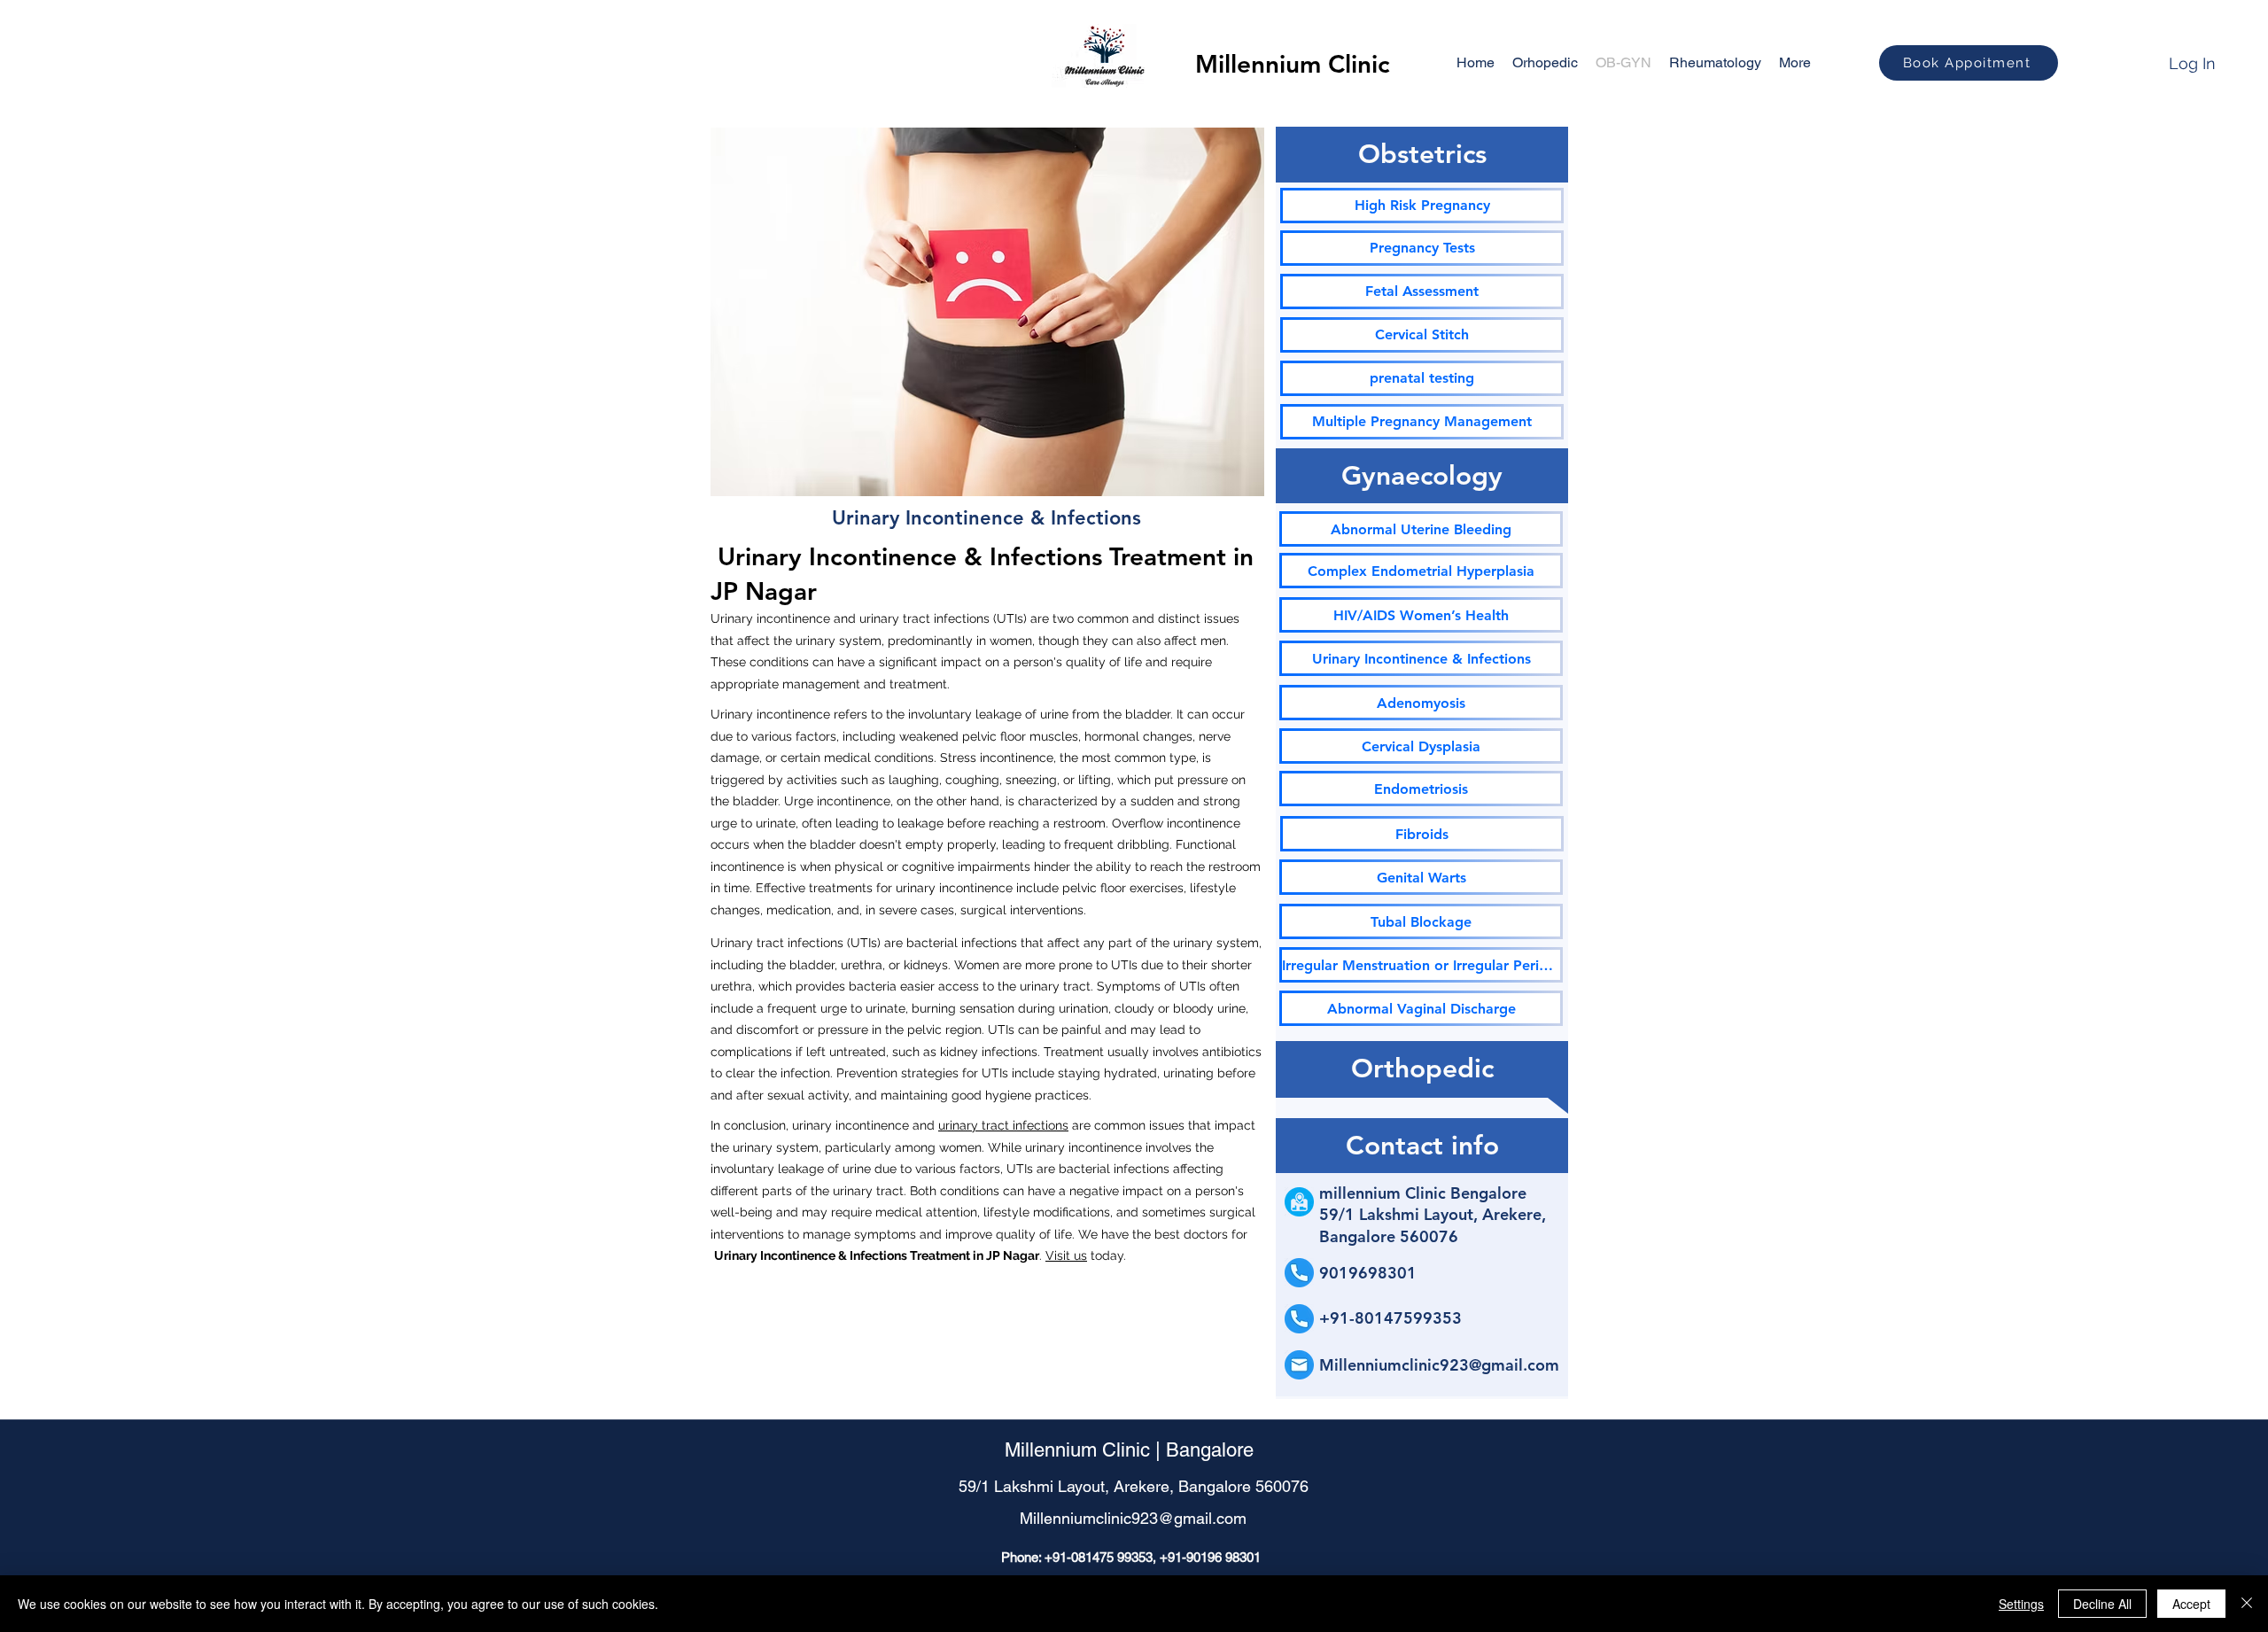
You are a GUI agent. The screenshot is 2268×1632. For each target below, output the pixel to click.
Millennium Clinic (1293, 64)
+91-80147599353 (1390, 1318)
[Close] (2247, 1604)
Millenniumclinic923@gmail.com (1439, 1365)
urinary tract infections (1003, 1125)
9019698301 (1368, 1273)
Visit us (1066, 1255)
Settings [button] (2021, 1604)
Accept (2191, 1604)
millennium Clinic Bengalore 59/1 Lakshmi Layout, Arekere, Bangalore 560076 (1433, 1215)
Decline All (2102, 1604)
